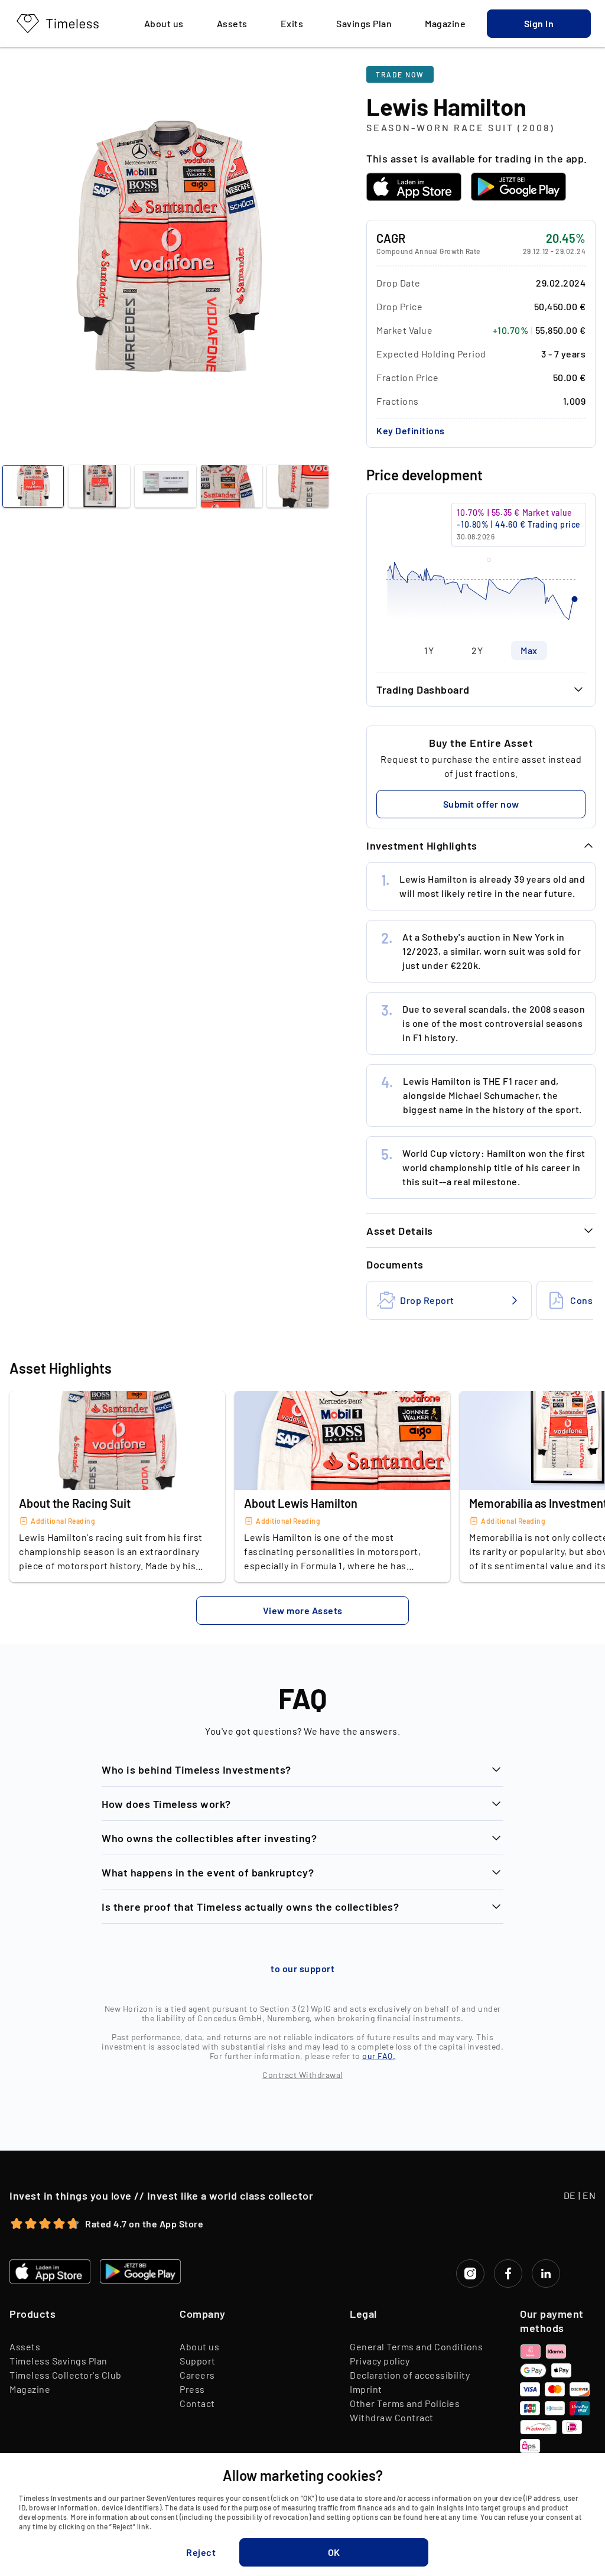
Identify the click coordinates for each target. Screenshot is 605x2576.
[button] (539, 24)
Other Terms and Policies (405, 2403)
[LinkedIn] (546, 2273)
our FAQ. (379, 2056)
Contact (197, 2403)
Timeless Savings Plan (58, 2361)
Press (192, 2389)
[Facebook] (508, 2273)
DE (570, 2195)
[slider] (481, 567)
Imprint (366, 2389)
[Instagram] (470, 2273)
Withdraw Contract (392, 2417)
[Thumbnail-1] (99, 486)
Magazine (30, 2389)
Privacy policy (380, 2361)
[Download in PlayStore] (518, 187)
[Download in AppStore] (414, 187)
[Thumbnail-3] (232, 486)
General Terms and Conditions (416, 2346)
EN (589, 2195)
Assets (25, 2346)
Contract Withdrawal (302, 2075)
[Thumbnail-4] (298, 486)
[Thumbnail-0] (33, 486)
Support (198, 2361)
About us (199, 2346)
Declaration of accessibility (410, 2375)
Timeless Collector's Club (66, 2375)
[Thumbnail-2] (165, 486)
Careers (197, 2375)
